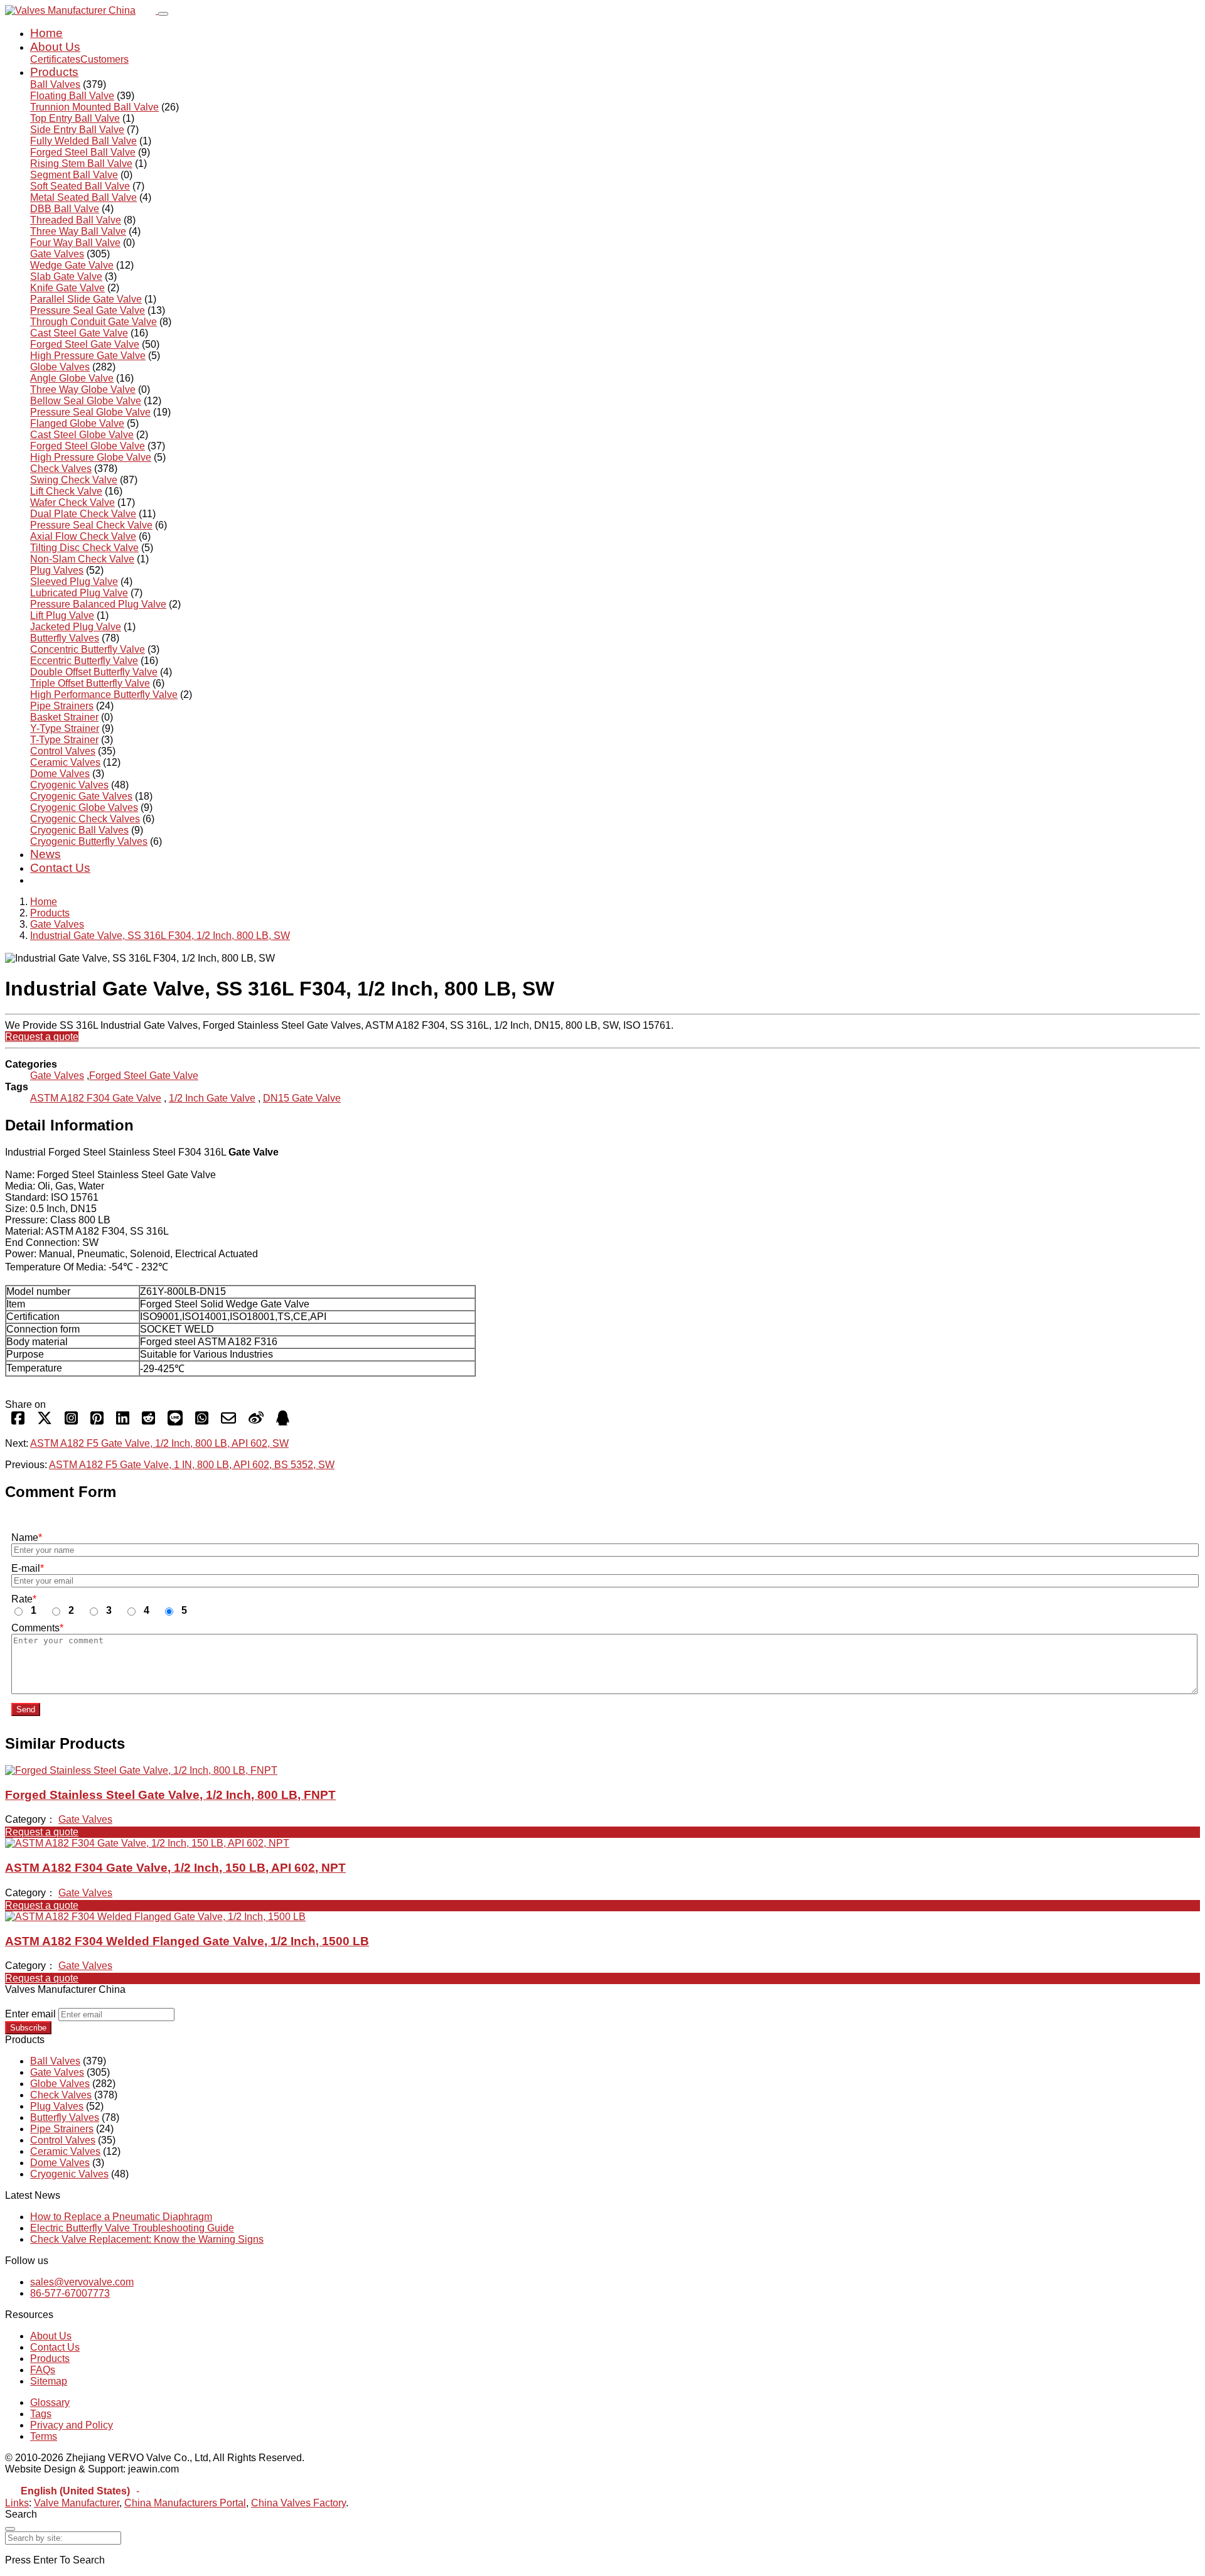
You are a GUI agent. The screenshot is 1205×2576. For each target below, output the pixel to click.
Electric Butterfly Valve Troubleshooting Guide (132, 2228)
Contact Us (60, 868)
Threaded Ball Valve (76, 220)
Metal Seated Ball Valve (83, 197)
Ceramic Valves (65, 762)
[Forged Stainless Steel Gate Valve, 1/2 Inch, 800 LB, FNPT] (141, 1770)
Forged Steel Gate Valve (85, 344)
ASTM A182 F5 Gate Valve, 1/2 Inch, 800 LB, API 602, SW (159, 1443)
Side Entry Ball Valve (77, 130)
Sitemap (49, 2381)
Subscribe (28, 2028)
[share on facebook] (18, 1422)
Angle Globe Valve (72, 378)
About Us (55, 47)
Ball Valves (55, 84)
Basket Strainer (64, 717)
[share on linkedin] (123, 1422)
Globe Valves (60, 367)
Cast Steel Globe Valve (82, 435)
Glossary (50, 2402)
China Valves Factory (298, 2503)
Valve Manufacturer (77, 2503)
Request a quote (42, 1037)
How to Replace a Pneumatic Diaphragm (121, 2217)
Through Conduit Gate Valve (94, 322)
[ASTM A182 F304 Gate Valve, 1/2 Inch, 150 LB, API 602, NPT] (147, 1843)
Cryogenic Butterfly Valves (89, 841)
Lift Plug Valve (62, 615)
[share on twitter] (45, 1422)
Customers (104, 59)
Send (26, 1709)
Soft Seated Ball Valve (80, 186)
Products (54, 72)
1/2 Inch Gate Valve (212, 1098)
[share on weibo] (256, 1422)
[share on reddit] (148, 1422)
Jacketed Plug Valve (76, 627)
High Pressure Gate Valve (88, 356)
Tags (41, 2414)
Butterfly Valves (65, 638)
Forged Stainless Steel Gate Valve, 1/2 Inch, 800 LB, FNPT (170, 1795)
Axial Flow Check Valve (83, 536)
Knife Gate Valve (67, 288)
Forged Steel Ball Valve (83, 152)
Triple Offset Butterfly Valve (90, 683)
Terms (44, 2436)
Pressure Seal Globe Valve (90, 412)
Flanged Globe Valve (77, 423)
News (46, 854)
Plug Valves (57, 570)
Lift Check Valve (66, 491)
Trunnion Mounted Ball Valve (94, 107)
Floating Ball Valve (72, 96)
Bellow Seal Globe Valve (86, 401)
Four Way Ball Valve (75, 243)
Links (17, 2503)
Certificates (55, 59)
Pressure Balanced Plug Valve (98, 604)
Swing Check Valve (74, 480)
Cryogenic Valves (69, 785)
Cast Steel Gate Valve (79, 333)
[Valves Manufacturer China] (82, 10)
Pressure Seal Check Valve (91, 525)
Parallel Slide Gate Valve (86, 299)
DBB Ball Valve (65, 209)
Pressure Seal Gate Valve (88, 310)
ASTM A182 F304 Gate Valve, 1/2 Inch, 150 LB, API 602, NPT (175, 1868)
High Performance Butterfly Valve (104, 695)
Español (162, 2492)
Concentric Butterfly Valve (88, 649)
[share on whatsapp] (202, 1422)
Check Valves (61, 469)
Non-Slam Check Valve (82, 559)
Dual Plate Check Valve (83, 514)
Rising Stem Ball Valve (81, 164)
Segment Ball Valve (74, 175)
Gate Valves (57, 254)
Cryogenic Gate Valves (81, 796)
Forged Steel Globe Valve (88, 446)
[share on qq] (283, 1422)
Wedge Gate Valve (72, 265)
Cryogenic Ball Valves (79, 830)
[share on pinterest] (97, 1422)
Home (46, 33)
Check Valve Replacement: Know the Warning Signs (147, 2239)
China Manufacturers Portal (185, 2503)
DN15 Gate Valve (302, 1098)
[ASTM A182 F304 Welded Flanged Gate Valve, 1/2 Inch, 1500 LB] (155, 1917)
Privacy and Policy (72, 2425)
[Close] (10, 2529)
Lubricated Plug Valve (79, 593)
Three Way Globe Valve (83, 389)
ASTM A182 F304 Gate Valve (96, 1098)
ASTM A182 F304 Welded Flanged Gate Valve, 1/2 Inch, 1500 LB (187, 1941)
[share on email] (228, 1422)
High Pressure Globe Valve (91, 457)
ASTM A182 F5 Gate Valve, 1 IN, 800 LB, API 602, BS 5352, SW (192, 1465)
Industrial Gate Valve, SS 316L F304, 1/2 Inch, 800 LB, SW (160, 936)
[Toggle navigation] (163, 14)
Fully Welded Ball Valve (83, 141)
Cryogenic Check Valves (85, 819)
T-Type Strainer (64, 740)
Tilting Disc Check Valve (84, 548)
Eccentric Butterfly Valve (84, 661)
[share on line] (175, 1422)
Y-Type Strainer (65, 728)
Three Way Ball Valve (78, 231)
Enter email (30, 2014)
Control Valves (63, 751)
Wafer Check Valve (72, 502)
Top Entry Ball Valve (75, 118)
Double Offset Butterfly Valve (94, 672)
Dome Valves (60, 774)
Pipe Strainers (62, 706)
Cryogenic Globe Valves (84, 808)
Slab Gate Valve (66, 276)
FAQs (43, 2370)
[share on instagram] (71, 1422)
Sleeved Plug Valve (74, 582)
